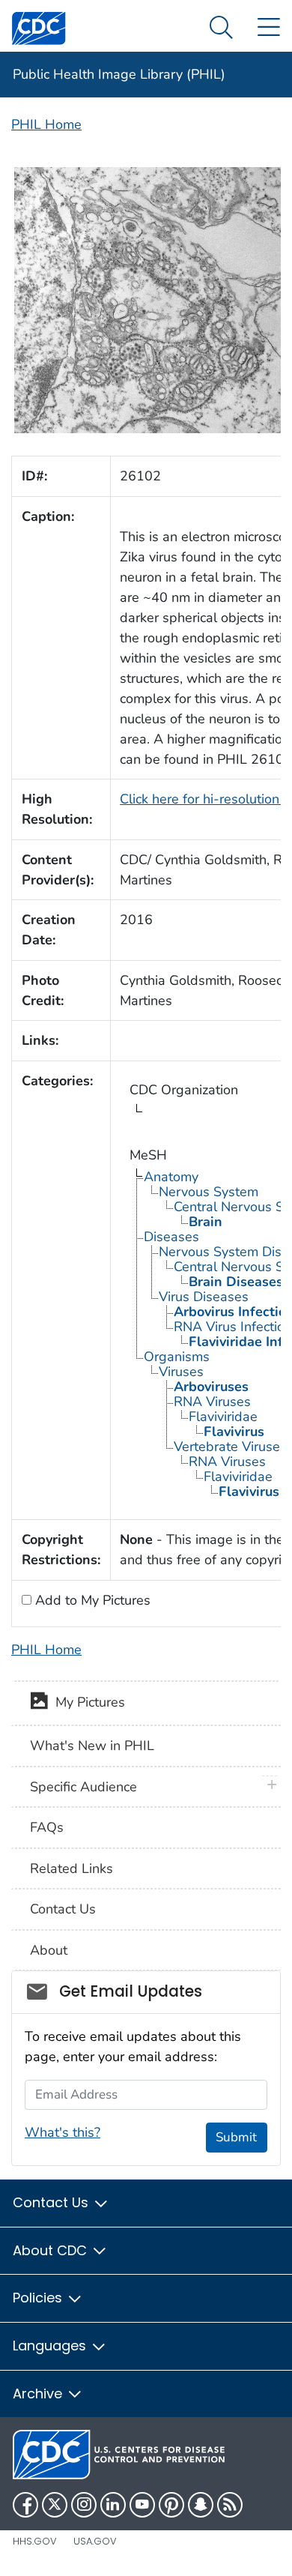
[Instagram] (84, 2505)
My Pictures (86, 1702)
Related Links (72, 1868)
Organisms (177, 1357)
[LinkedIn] (113, 2505)
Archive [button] (39, 2393)
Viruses (181, 1372)
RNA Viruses (212, 1402)
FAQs (47, 1827)
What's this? (63, 2132)
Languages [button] (51, 2346)
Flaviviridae (223, 1417)
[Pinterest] (171, 2505)
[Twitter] (55, 2505)
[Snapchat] (201, 2505)
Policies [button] (39, 2298)
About (49, 1950)
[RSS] (230, 2505)
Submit (236, 2137)
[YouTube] (142, 2505)
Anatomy (171, 1177)
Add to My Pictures (91, 1600)
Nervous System (209, 1192)
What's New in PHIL (92, 1746)
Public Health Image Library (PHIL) (119, 74)
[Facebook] (25, 2505)
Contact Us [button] (52, 2202)
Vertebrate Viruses (230, 1447)
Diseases (171, 1237)
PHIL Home (46, 124)
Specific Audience (83, 1787)
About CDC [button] (52, 2250)
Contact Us (63, 1909)
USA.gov (95, 2541)
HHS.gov (35, 2541)
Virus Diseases (204, 1297)
